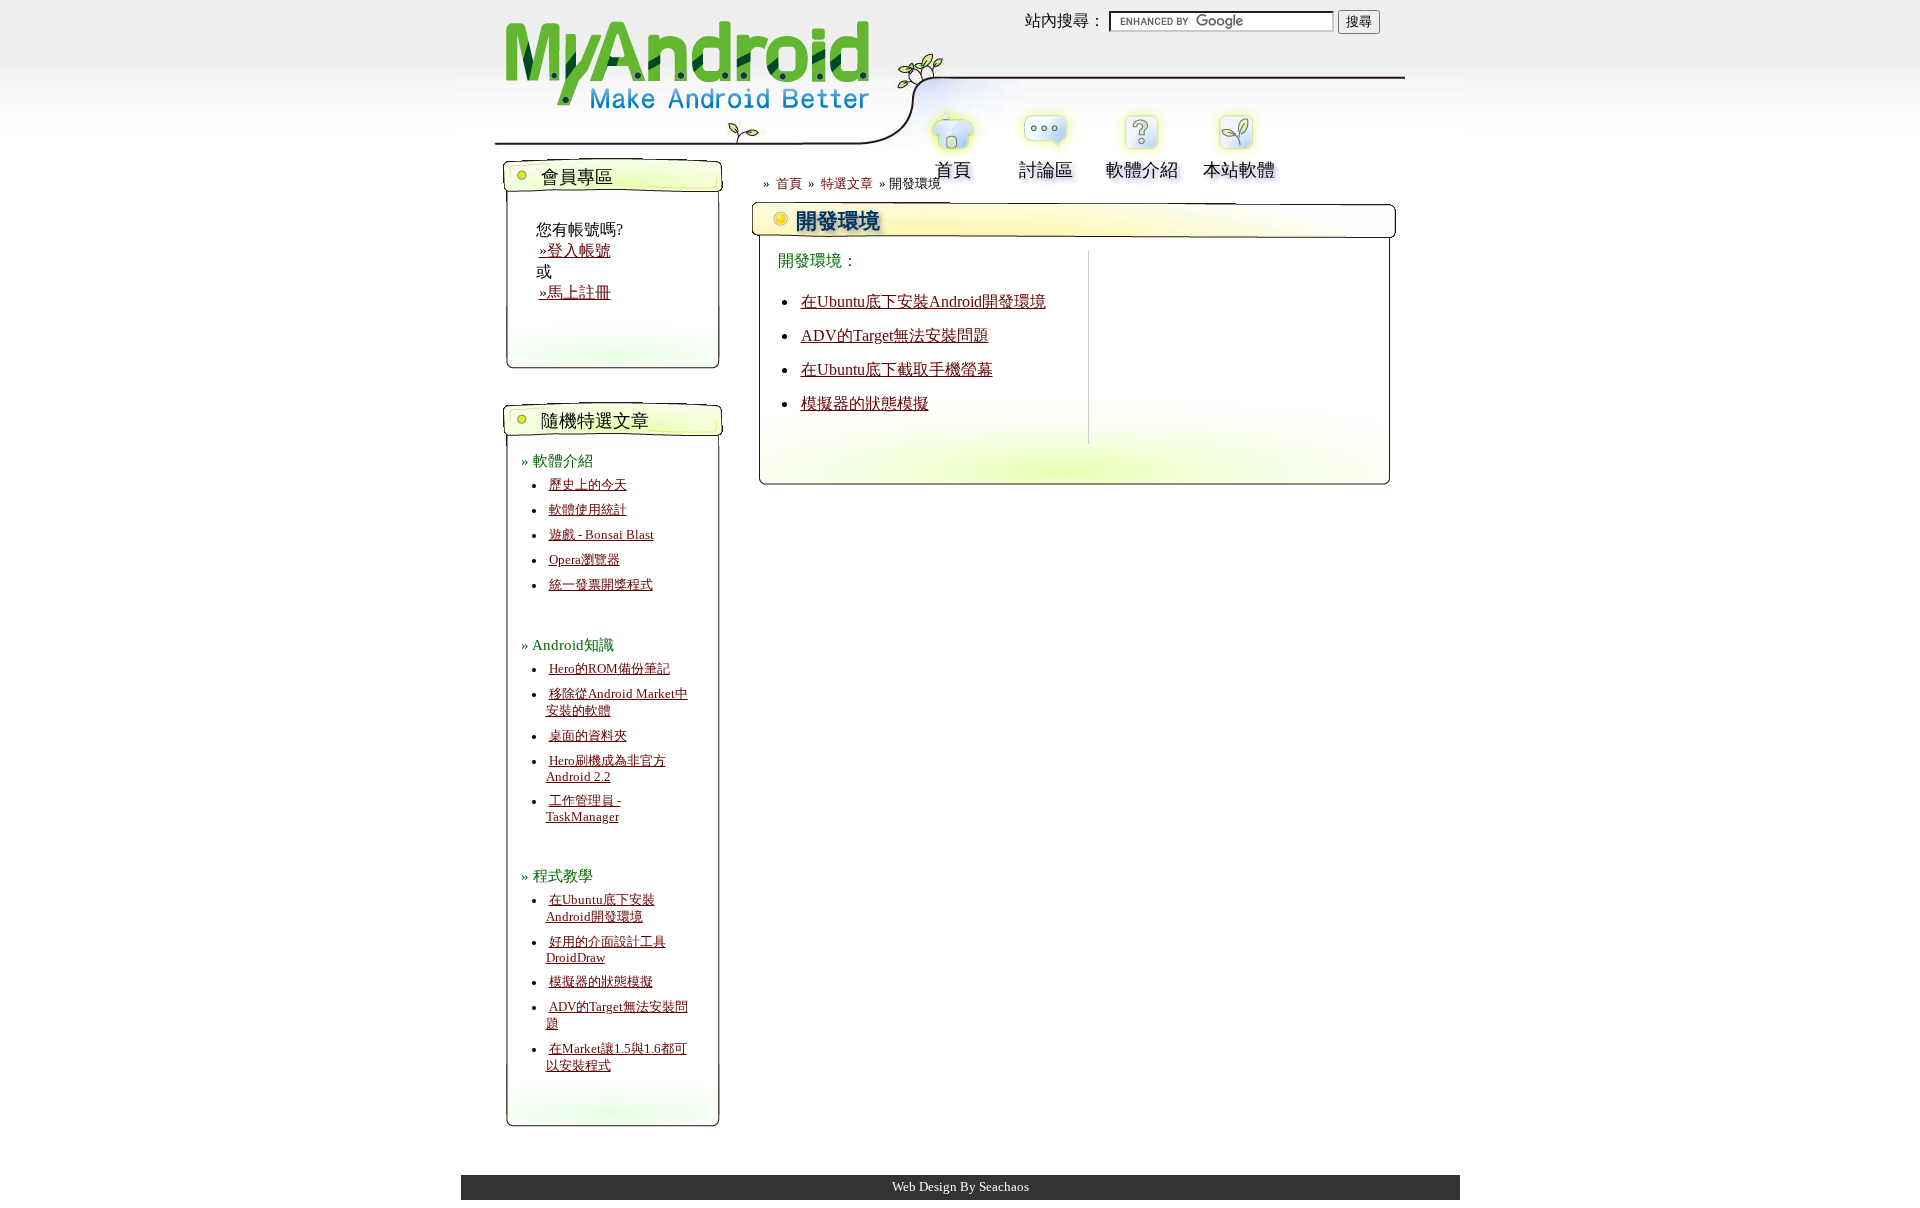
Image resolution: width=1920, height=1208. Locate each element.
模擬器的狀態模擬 (601, 982)
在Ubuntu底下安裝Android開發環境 (923, 301)
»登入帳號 (575, 250)
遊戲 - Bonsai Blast (601, 535)
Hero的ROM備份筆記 (609, 669)
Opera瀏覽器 (584, 560)
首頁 (789, 184)
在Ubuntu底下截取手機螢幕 (897, 369)
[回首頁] (685, 112)
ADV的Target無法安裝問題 (895, 335)
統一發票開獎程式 (601, 585)
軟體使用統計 (588, 510)
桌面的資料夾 (588, 736)
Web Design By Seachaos (960, 1187)
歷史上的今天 (588, 485)
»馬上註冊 (575, 292)
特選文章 (847, 184)
